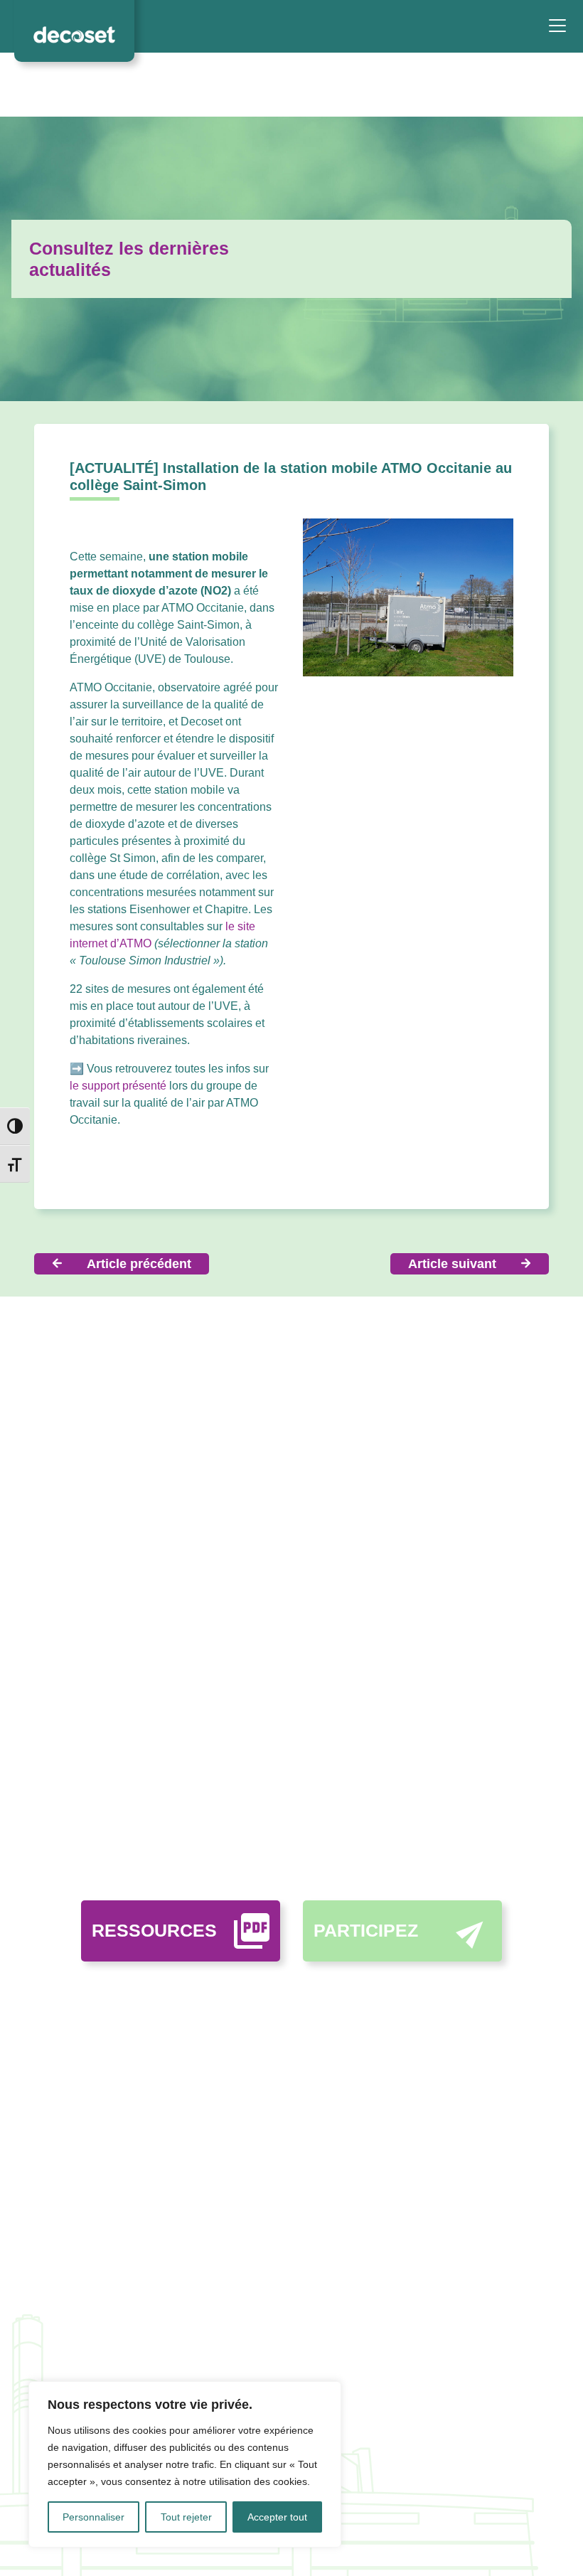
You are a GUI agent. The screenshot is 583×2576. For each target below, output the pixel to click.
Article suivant (452, 1264)
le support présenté (118, 1086)
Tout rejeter (186, 2517)
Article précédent (139, 1264)
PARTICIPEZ (366, 1930)
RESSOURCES (154, 1930)
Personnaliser (93, 2517)
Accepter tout (277, 2517)
